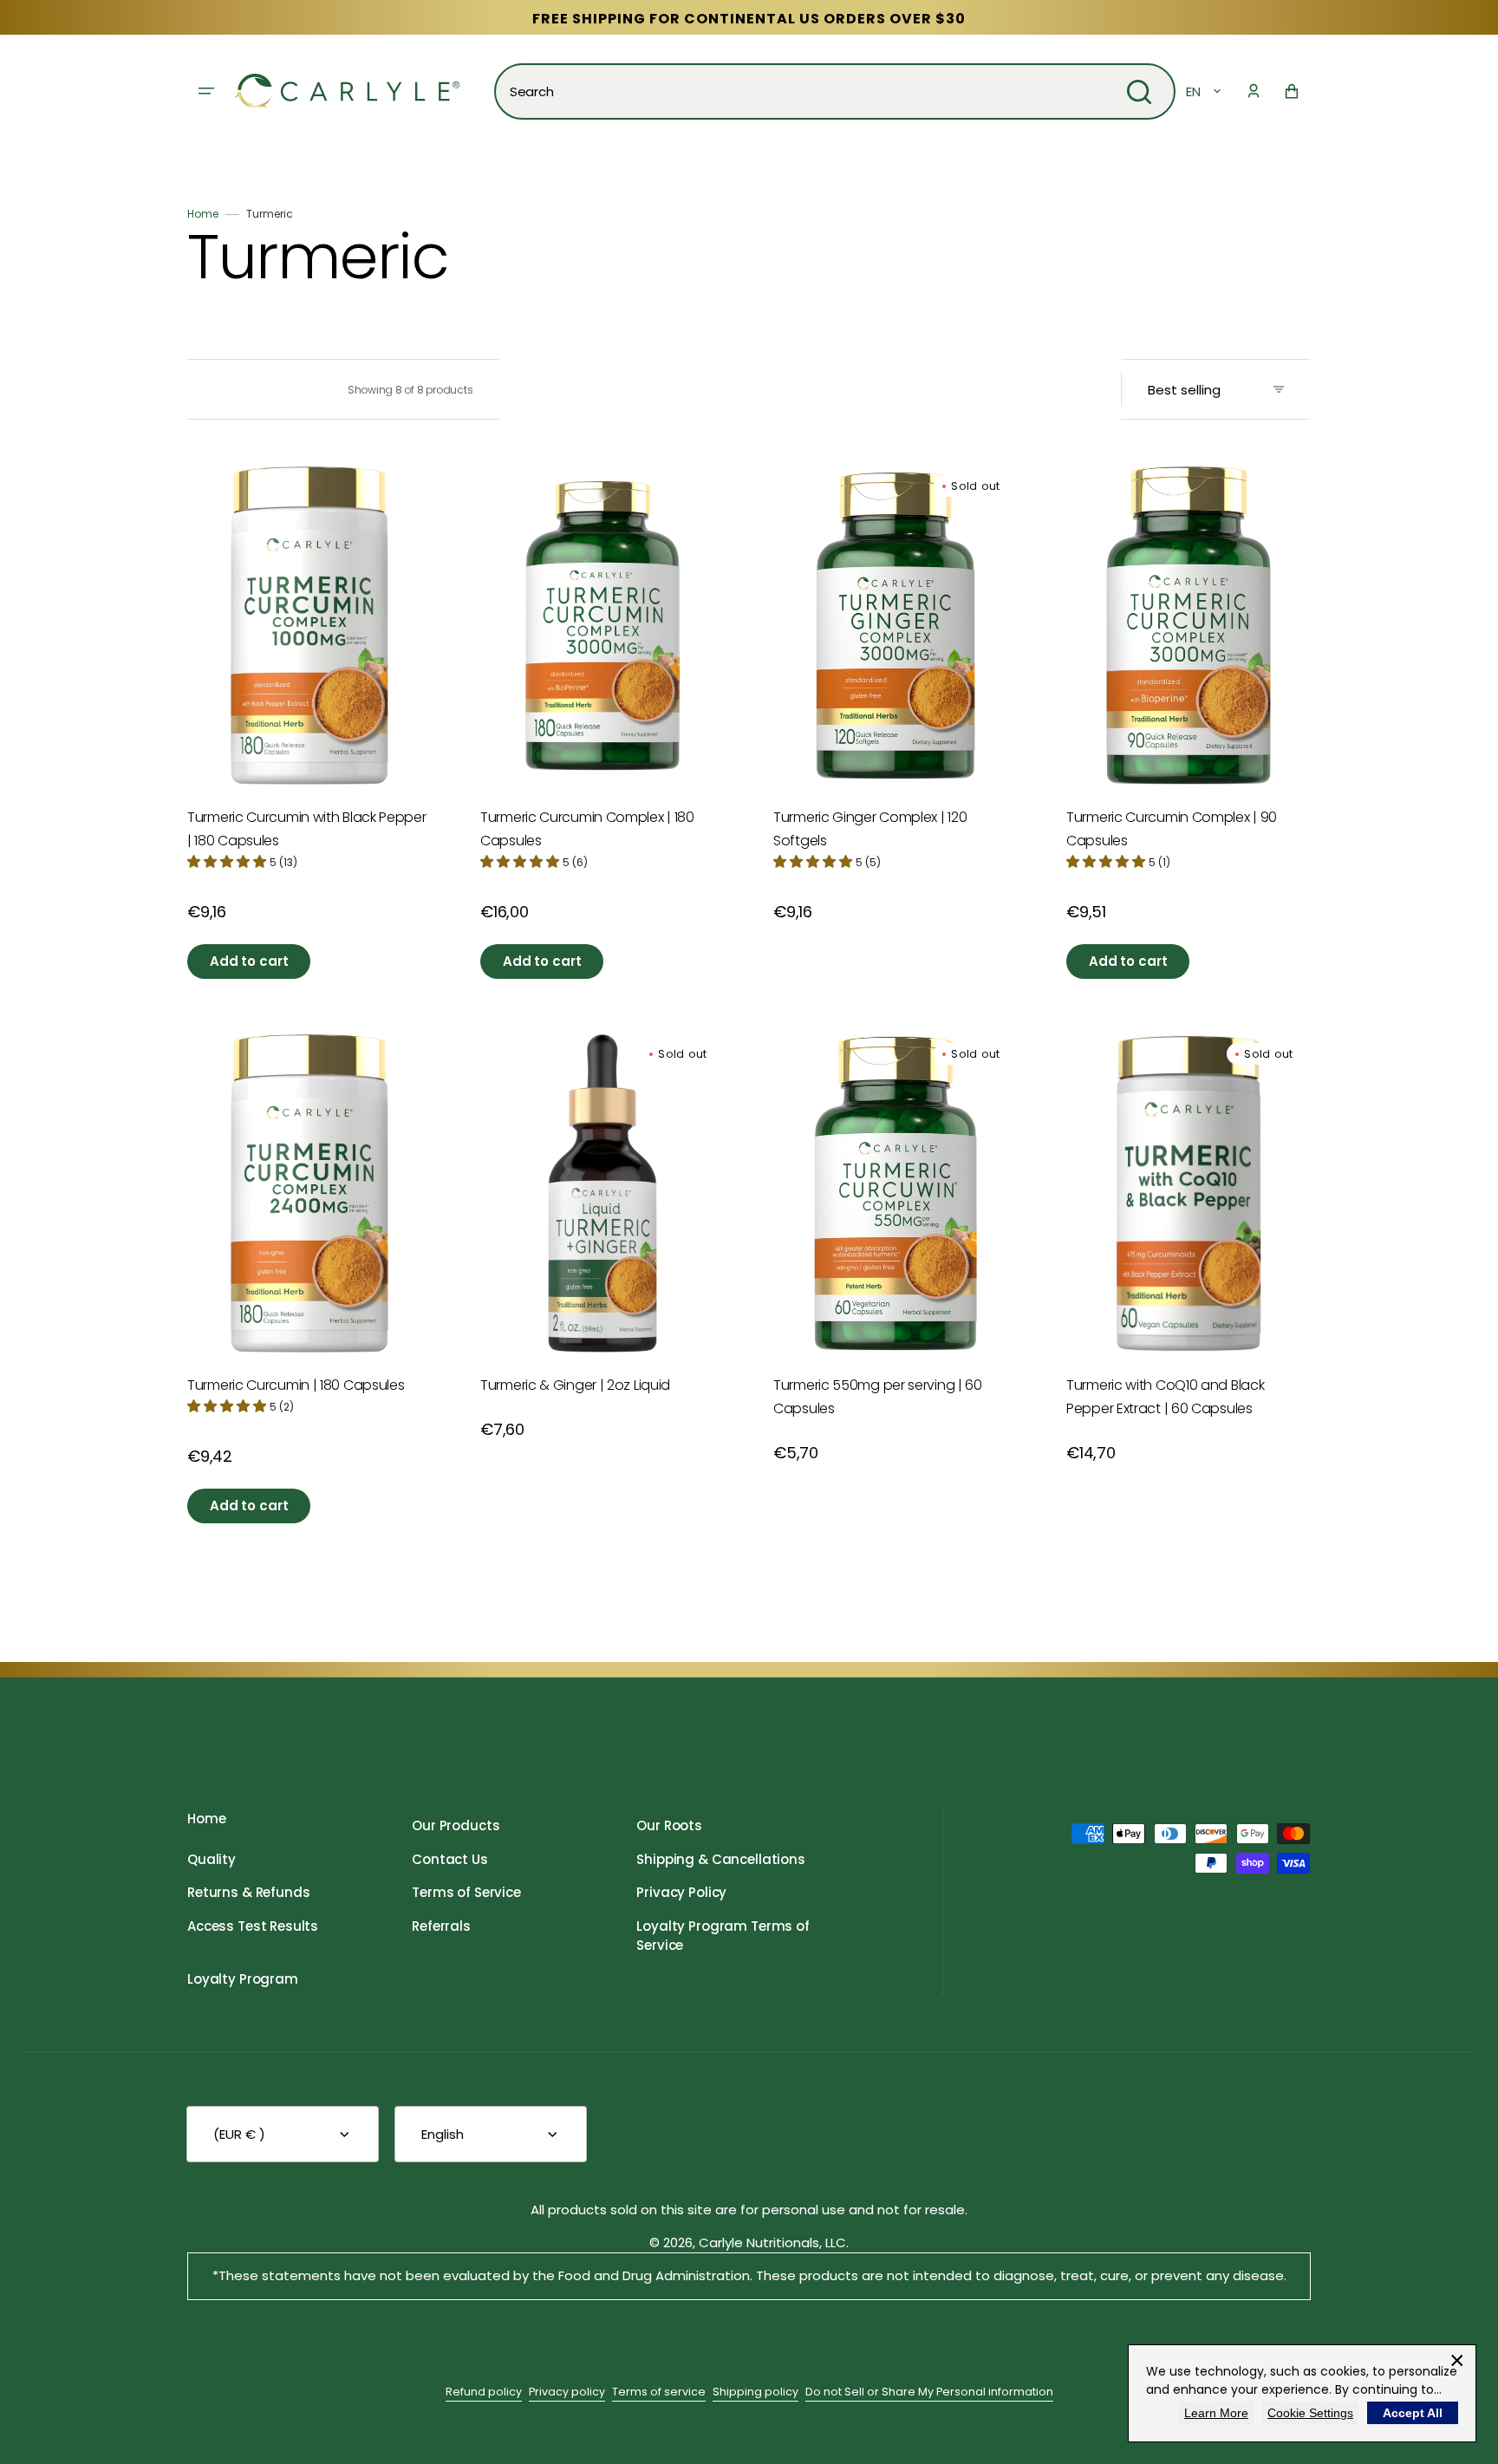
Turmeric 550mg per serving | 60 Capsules (878, 1397)
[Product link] (309, 692)
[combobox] (835, 91)
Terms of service (659, 2392)
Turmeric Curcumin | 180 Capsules (296, 1385)
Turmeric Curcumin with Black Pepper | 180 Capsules (307, 829)
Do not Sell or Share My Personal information (929, 2392)
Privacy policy (567, 2392)
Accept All (1413, 2413)
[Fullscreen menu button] (206, 91)
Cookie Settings (1310, 2413)
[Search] (1139, 92)
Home (203, 214)
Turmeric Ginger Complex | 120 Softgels (870, 829)
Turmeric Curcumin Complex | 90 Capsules (1172, 829)
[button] (1254, 91)
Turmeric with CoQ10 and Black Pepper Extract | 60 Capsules (1165, 1397)
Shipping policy (756, 2392)
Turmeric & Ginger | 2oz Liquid (575, 1385)
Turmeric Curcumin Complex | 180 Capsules (587, 829)
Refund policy (484, 2392)
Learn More (1216, 2413)
